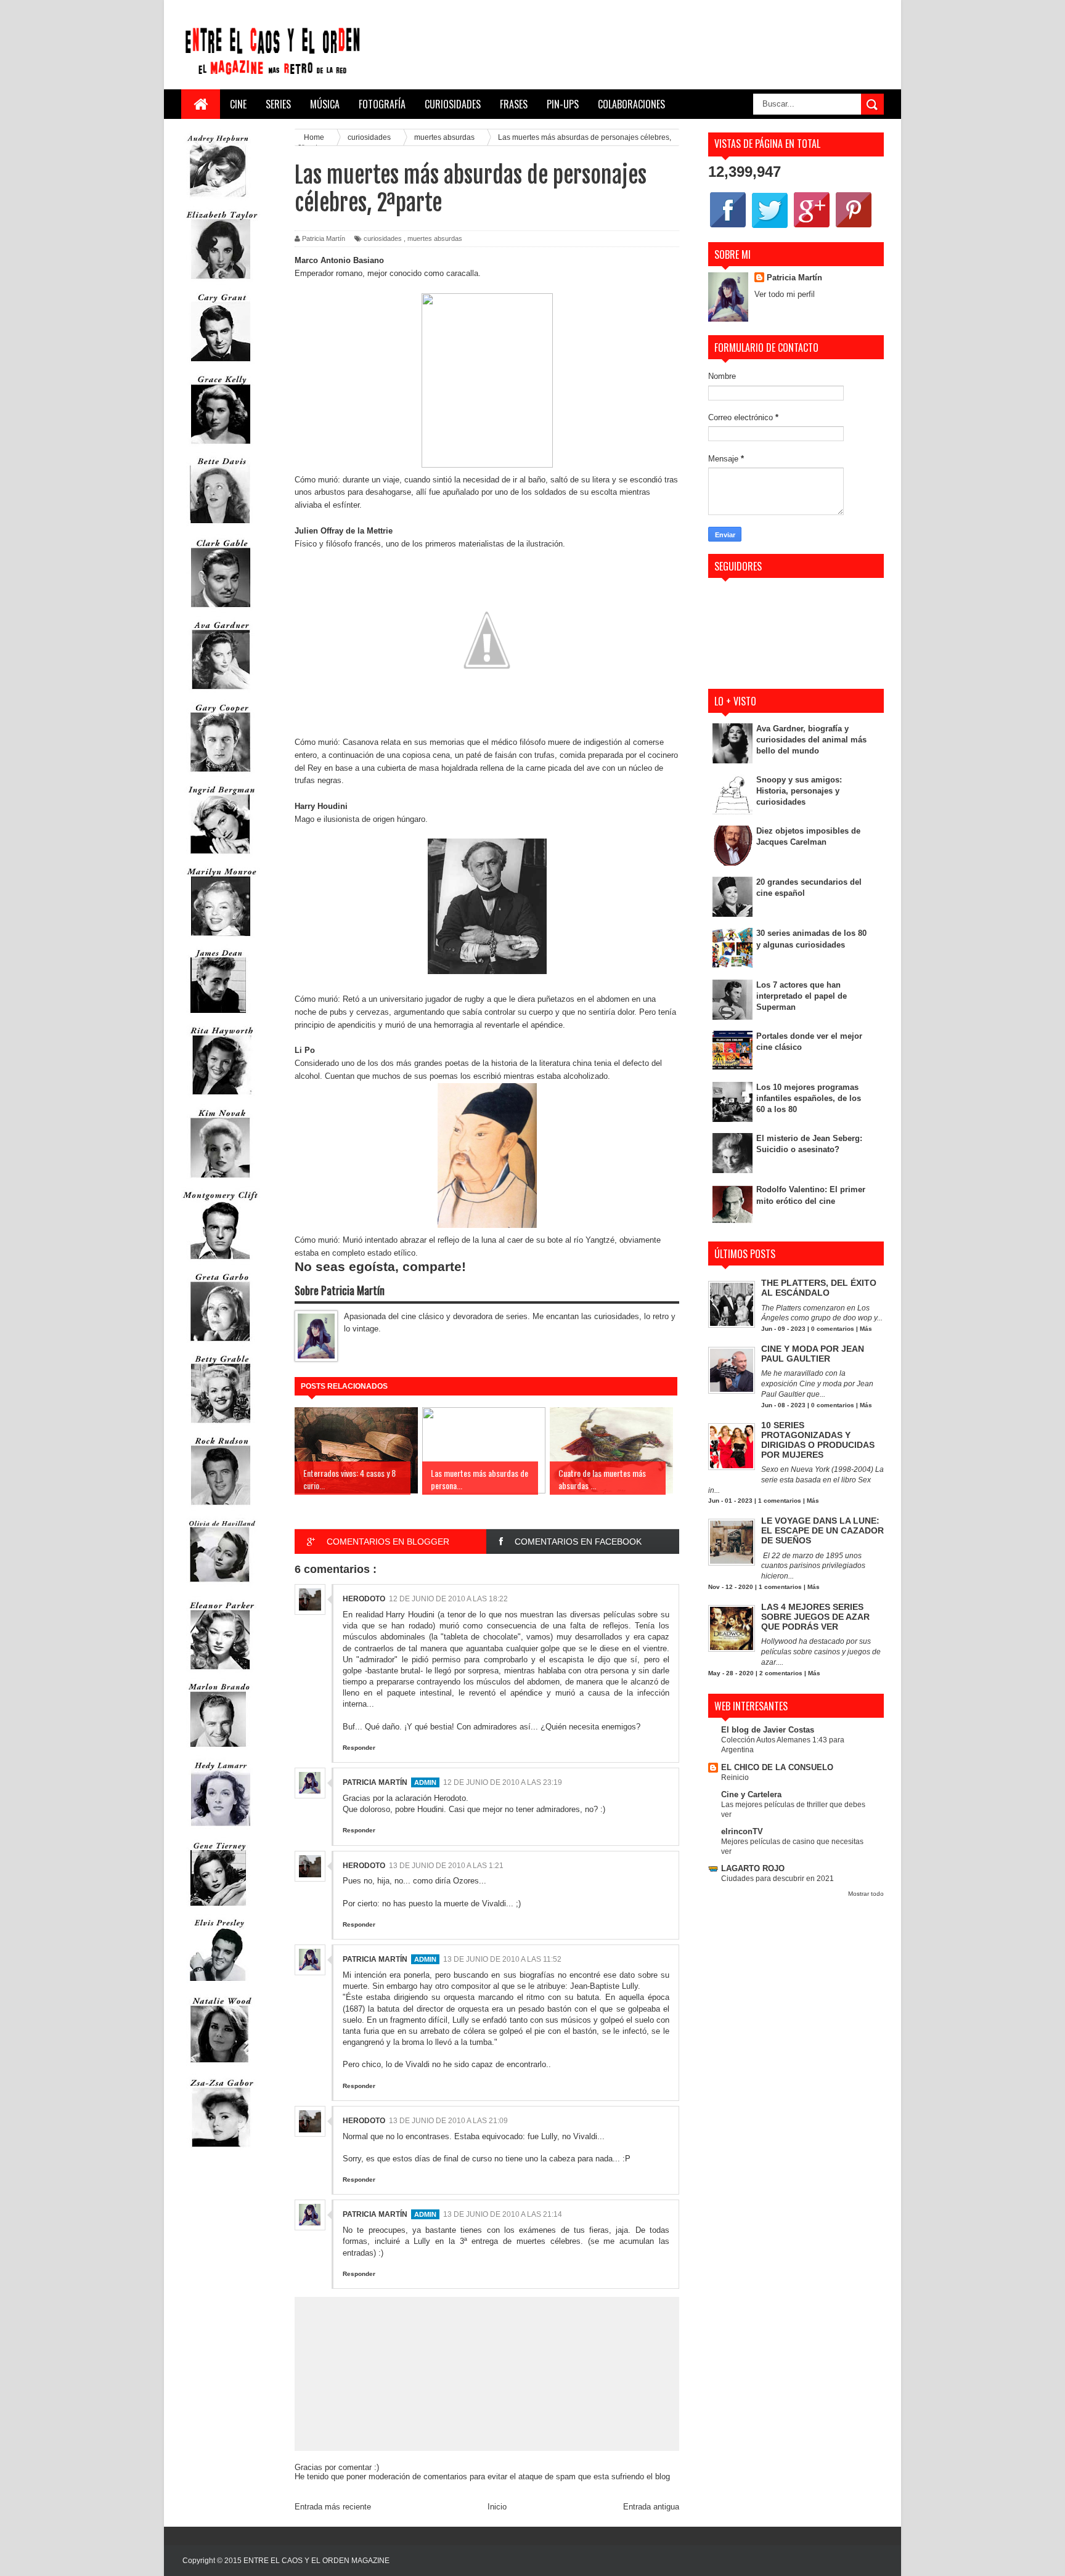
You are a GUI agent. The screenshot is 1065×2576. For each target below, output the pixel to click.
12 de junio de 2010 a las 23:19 (503, 1782)
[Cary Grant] (221, 364)
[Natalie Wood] (221, 2068)
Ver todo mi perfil (785, 294)
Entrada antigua (651, 2507)
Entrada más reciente (333, 2507)
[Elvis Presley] (218, 1985)
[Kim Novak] (221, 1180)
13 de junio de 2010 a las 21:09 (448, 2121)
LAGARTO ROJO (753, 1868)
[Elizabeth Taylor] (221, 282)
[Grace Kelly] (221, 446)
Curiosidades (453, 104)
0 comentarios (833, 1329)
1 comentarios (780, 1501)
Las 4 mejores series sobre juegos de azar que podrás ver (815, 1617)
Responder (359, 1748)
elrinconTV (742, 1831)
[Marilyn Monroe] (221, 939)
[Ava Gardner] (221, 692)
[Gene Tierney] (218, 1908)
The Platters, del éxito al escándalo (819, 1288)
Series (278, 104)
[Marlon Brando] (218, 1749)
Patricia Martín (375, 1782)
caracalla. (463, 273)
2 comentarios (781, 1673)
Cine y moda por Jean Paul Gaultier (813, 1354)
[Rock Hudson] (221, 1508)
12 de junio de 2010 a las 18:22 (448, 1599)
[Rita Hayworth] (221, 1098)
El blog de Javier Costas (768, 1730)
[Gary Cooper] (221, 775)
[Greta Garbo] (221, 1344)
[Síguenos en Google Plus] (812, 227)
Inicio (497, 2507)
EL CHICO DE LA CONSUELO (777, 1767)
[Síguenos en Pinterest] (854, 227)
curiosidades (383, 238)
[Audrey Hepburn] (218, 200)
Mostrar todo (866, 1894)
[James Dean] (218, 1016)
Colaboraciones (631, 104)
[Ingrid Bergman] (221, 857)
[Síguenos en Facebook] (728, 227)
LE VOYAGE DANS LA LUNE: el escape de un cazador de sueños (822, 1530)
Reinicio (735, 1778)
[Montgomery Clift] (221, 1262)
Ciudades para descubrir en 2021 (777, 1879)
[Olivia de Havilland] (221, 1590)
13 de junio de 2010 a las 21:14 (503, 2214)
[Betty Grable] (221, 1426)
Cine (238, 104)
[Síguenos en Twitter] (770, 227)
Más (866, 1329)
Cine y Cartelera (751, 1794)
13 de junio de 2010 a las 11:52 (502, 1959)
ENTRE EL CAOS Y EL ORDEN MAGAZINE (316, 2561)
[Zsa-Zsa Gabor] (221, 2150)
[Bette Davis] (221, 528)
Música (325, 104)
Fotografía (382, 104)
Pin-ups (563, 104)
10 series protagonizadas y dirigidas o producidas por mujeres (818, 1440)
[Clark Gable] (221, 610)
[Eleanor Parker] (221, 1672)
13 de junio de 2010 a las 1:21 (446, 1866)
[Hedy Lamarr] (221, 1831)
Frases (514, 104)
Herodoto (364, 1599)
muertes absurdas (435, 238)
